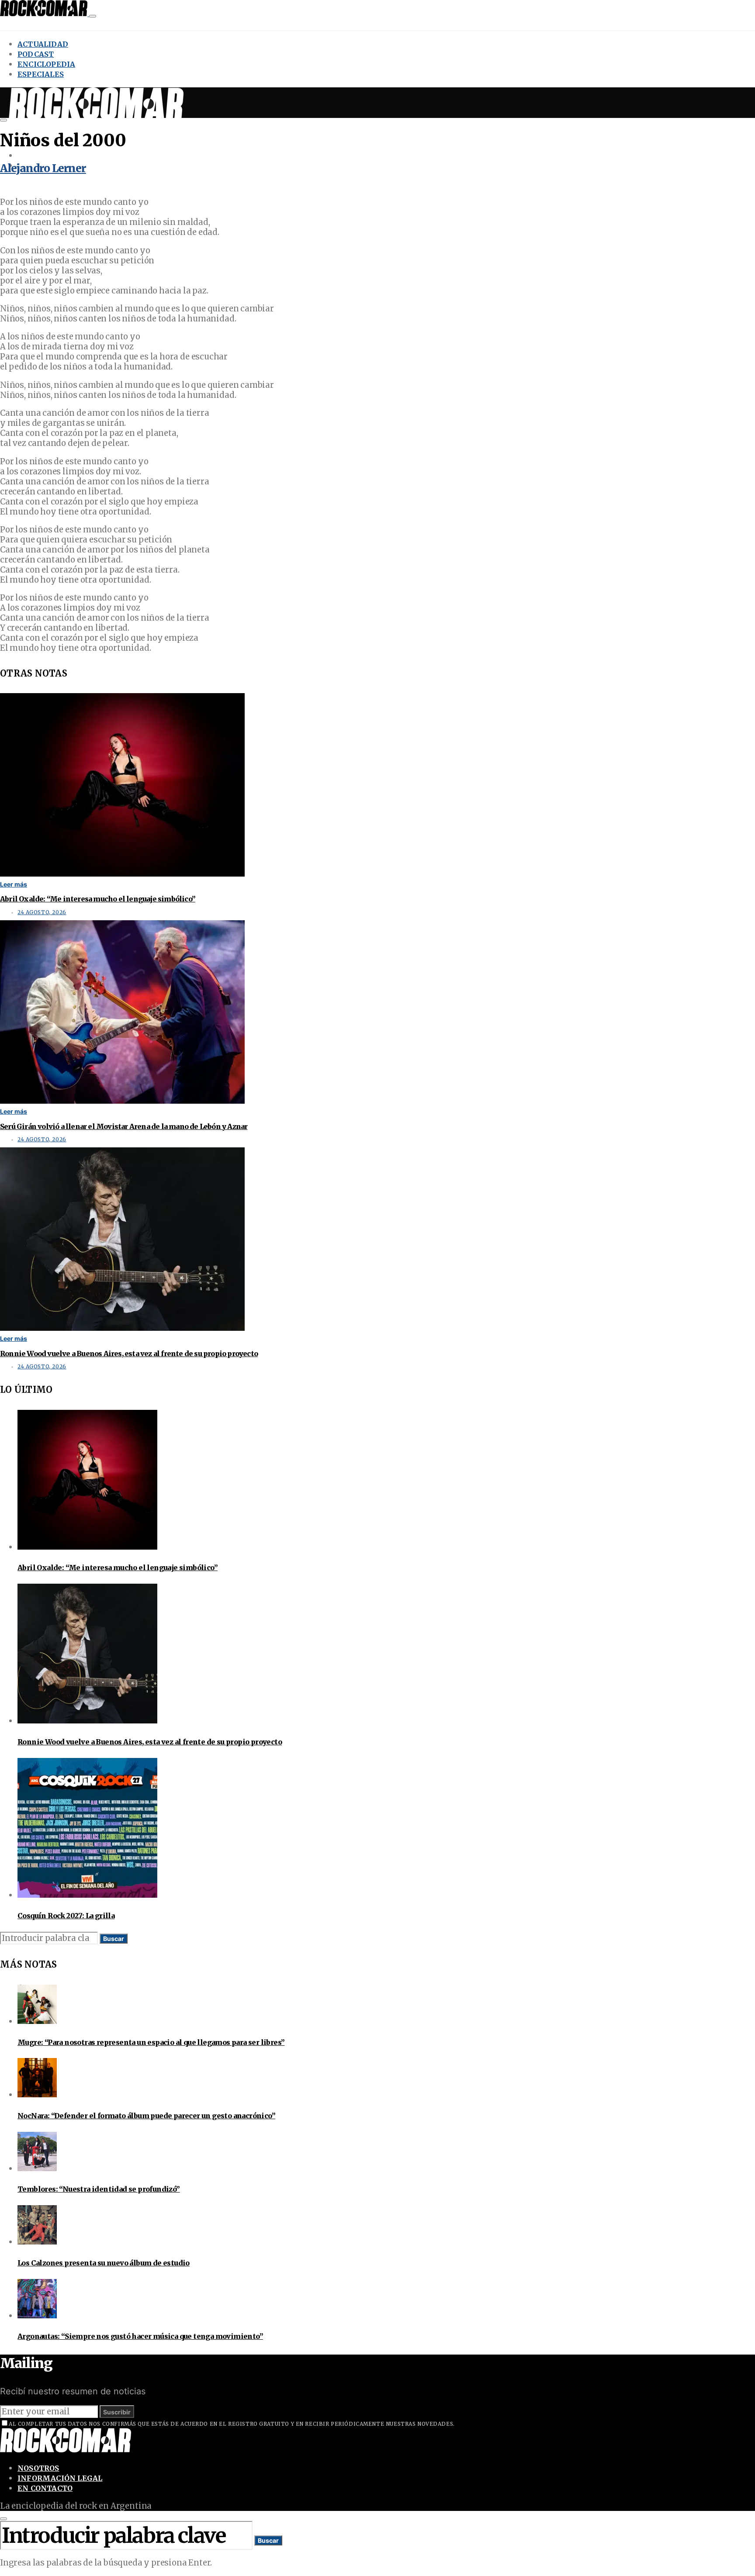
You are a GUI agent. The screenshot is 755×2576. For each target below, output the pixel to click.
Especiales (41, 74)
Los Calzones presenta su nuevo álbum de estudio (104, 2263)
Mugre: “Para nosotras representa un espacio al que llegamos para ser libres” (151, 2042)
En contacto (45, 2488)
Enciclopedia (46, 64)
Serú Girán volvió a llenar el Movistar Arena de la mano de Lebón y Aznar (124, 1126)
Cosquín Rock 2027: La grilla (66, 1916)
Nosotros (38, 2468)
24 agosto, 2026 (42, 912)
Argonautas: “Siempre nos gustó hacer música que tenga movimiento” (140, 2336)
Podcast (36, 54)
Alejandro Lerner (43, 168)
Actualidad (43, 44)
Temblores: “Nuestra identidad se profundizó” (99, 2189)
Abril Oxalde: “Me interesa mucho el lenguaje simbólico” (98, 899)
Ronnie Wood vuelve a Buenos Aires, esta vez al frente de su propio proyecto (129, 1354)
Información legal (60, 2478)
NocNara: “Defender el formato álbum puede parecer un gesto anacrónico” (146, 2116)
